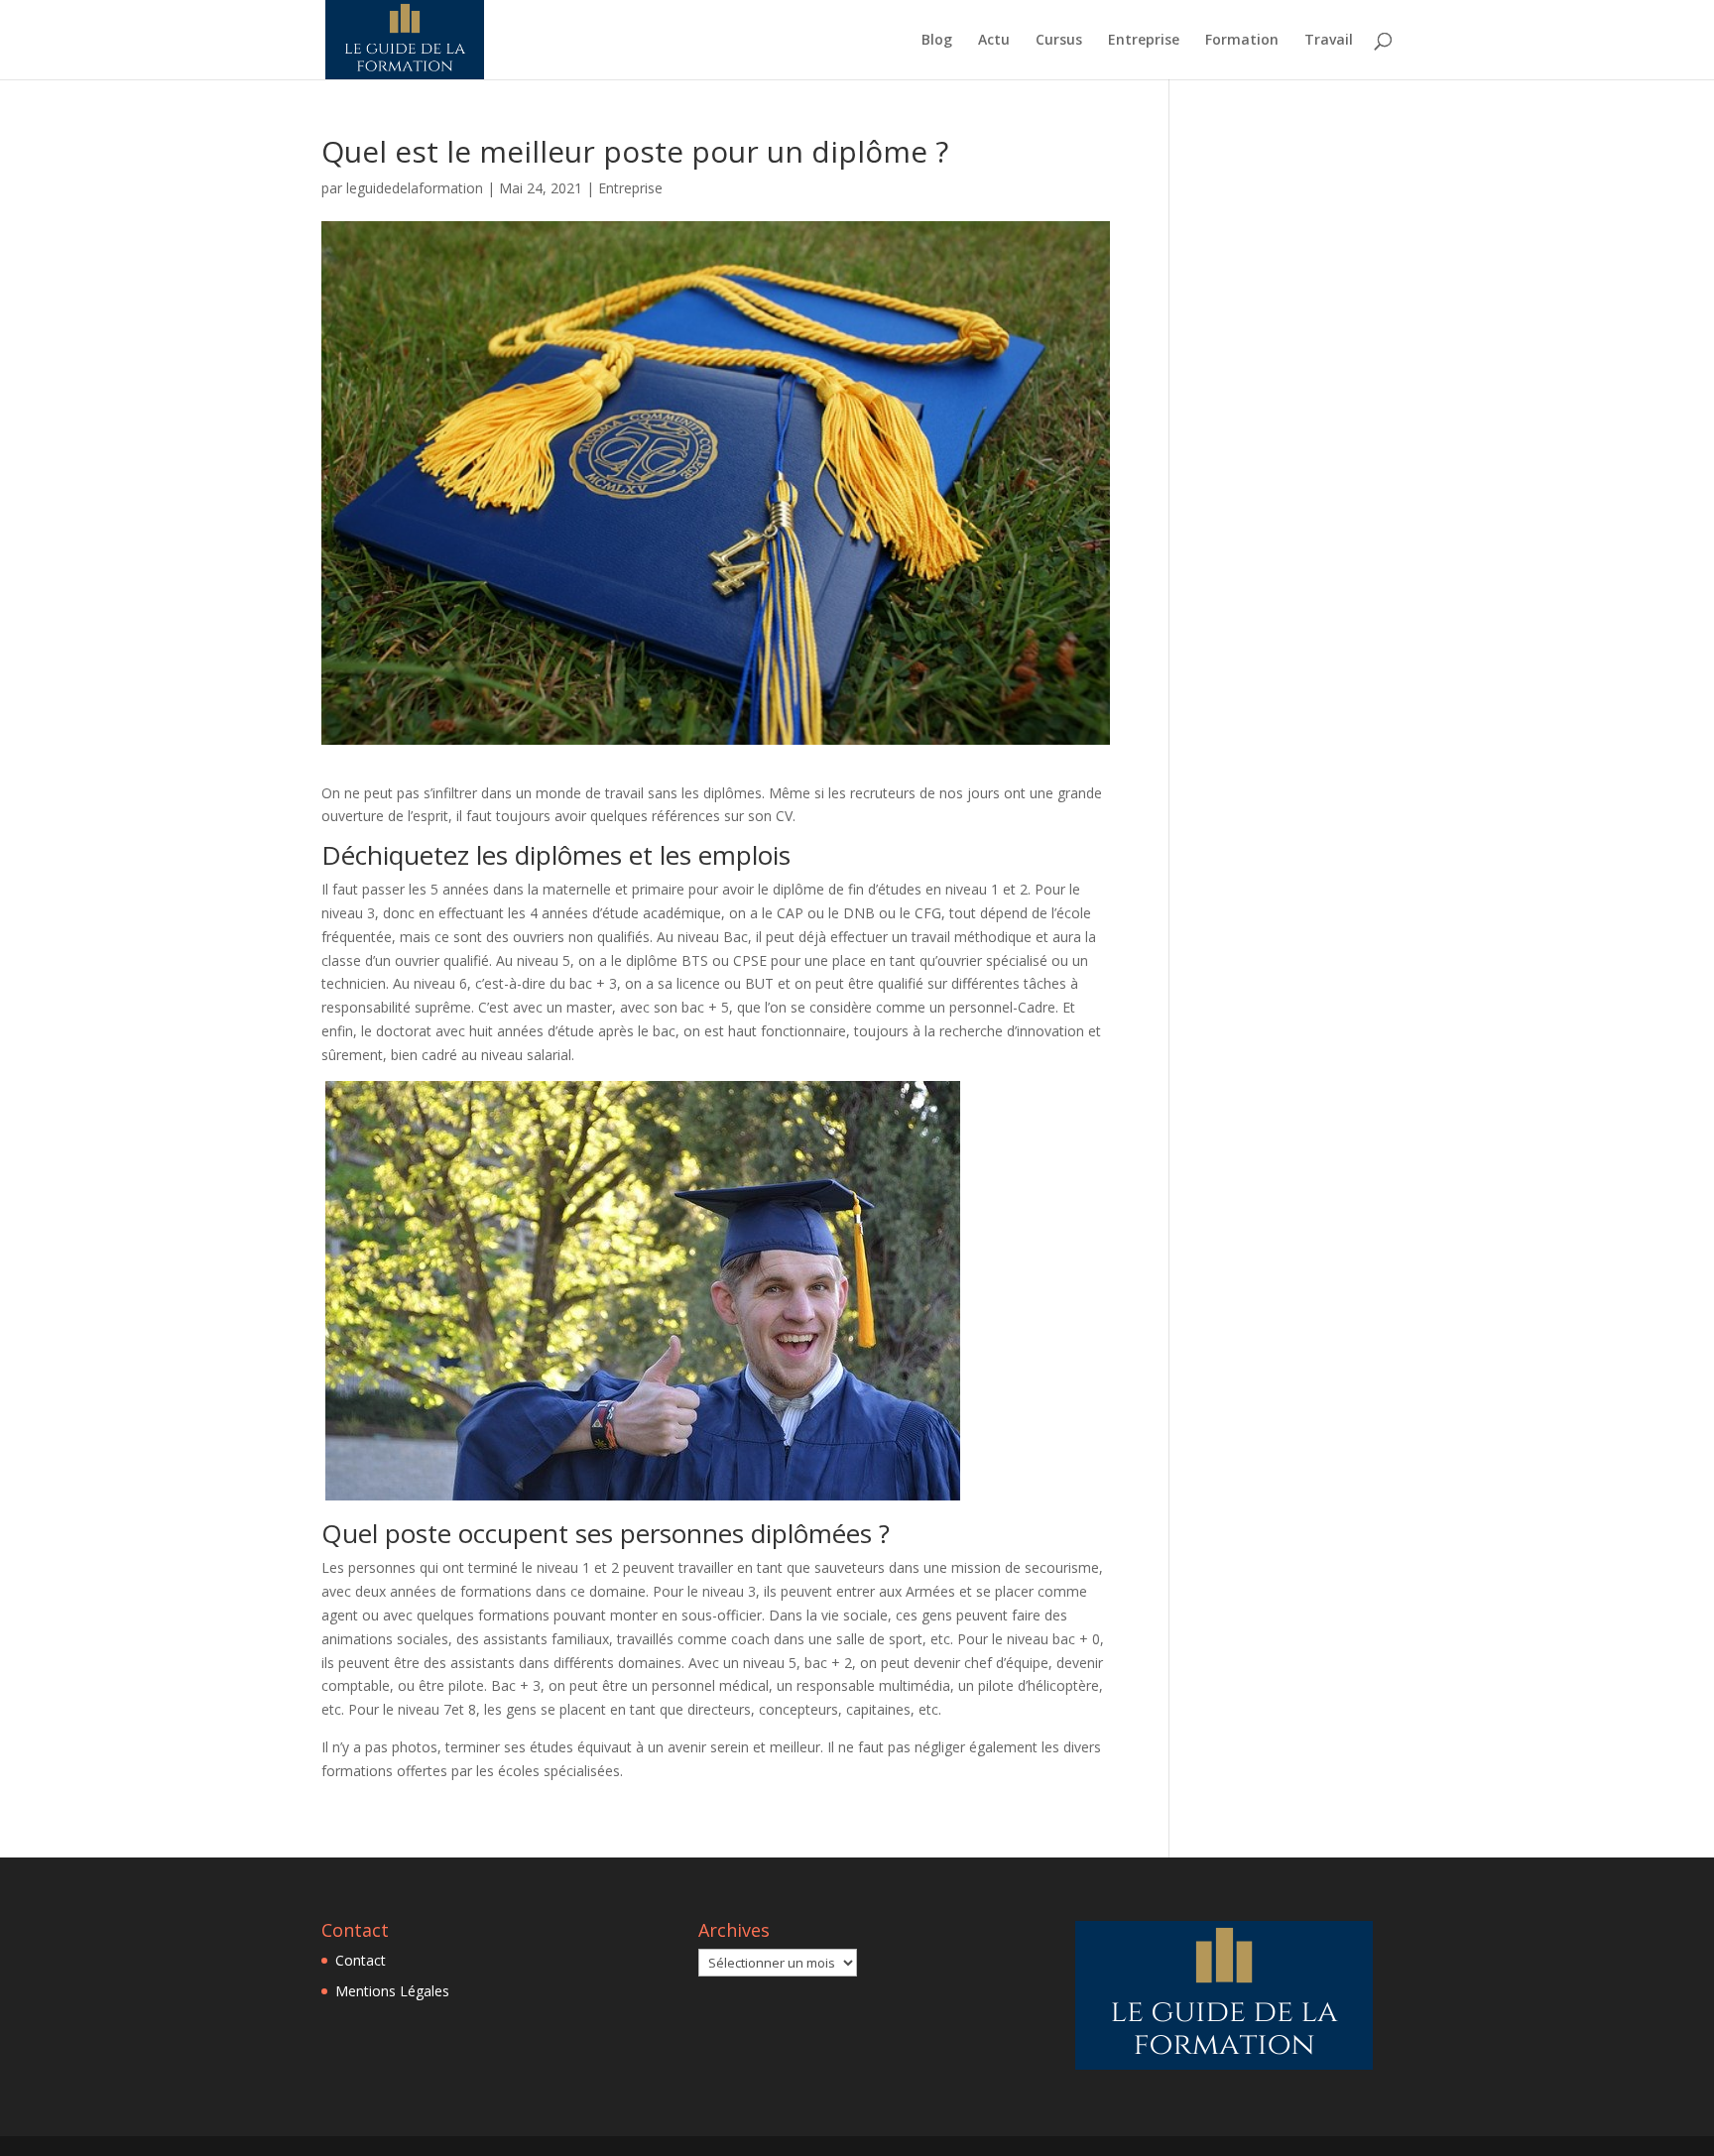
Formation (1242, 41)
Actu (994, 41)
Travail (1329, 41)
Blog (937, 41)
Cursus (1059, 41)
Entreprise (1144, 41)
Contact (361, 1960)
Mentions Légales (392, 1991)
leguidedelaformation (415, 188)
